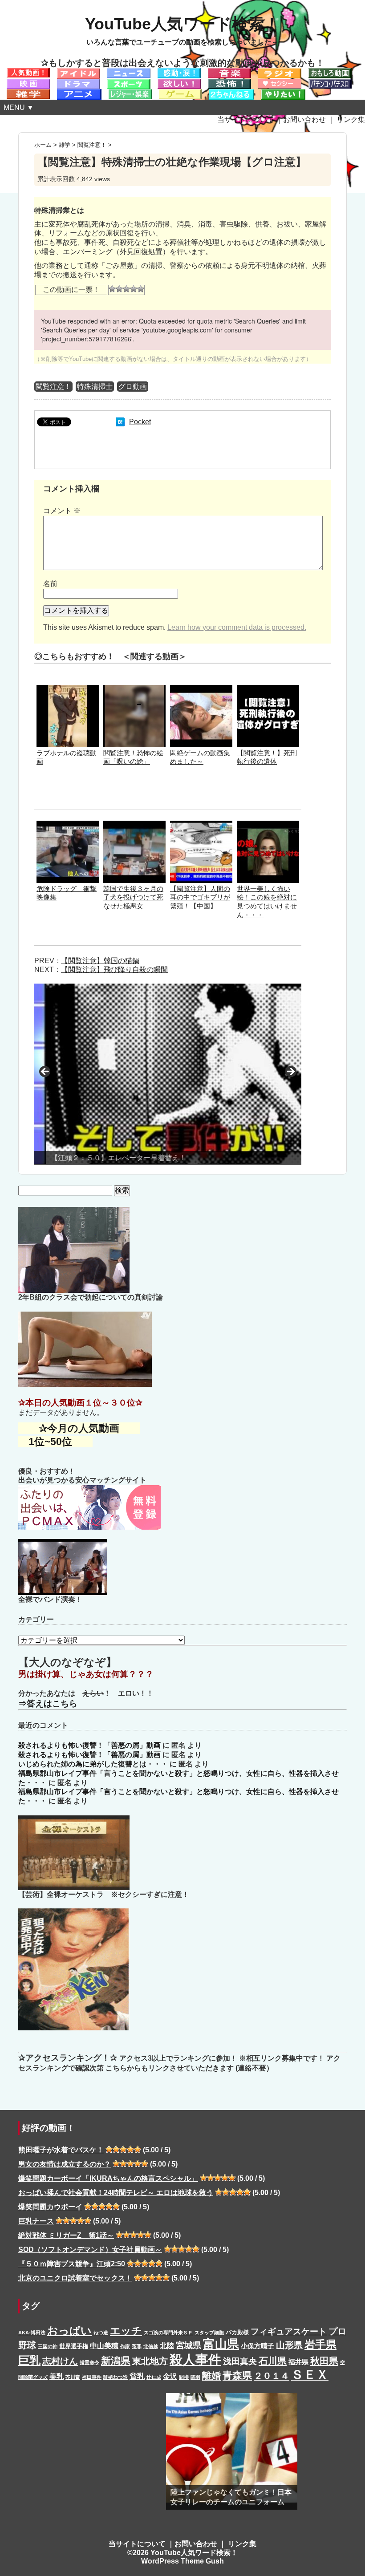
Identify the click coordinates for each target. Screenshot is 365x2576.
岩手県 (320, 2344)
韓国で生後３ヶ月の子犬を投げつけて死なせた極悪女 (133, 897)
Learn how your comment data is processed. (237, 627)
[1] (112, 289)
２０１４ (272, 2376)
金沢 (170, 2376)
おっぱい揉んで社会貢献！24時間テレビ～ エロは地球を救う (116, 2193)
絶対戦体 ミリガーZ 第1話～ (66, 2235)
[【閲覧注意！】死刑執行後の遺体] (268, 689)
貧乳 (137, 2376)
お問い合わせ (304, 119)
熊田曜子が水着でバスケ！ (61, 2150)
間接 (184, 2377)
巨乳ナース (36, 2221)
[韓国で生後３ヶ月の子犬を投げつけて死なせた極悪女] (134, 825)
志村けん (60, 2361)
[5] (141, 289)
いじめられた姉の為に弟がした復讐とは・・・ (93, 1764)
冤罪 (137, 2346)
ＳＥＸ (310, 2375)
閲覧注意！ (53, 387)
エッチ (126, 2331)
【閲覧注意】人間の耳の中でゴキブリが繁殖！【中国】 (200, 897)
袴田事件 (92, 2377)
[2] (119, 289)
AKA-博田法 (32, 2333)
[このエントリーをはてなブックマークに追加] (120, 422)
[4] (134, 289)
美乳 (57, 2376)
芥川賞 (73, 2377)
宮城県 (189, 2345)
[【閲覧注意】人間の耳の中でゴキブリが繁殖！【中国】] (201, 825)
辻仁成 (154, 2377)
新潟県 (116, 2361)
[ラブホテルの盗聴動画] (68, 689)
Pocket (140, 422)
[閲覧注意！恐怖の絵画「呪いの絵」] (134, 689)
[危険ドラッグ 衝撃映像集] (68, 825)
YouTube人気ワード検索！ (182, 24)
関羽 (195, 2377)
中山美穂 (104, 2345)
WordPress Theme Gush (182, 2561)
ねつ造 (101, 2333)
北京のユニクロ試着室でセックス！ (75, 2278)
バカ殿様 (237, 2332)
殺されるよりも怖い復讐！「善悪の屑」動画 (89, 1745)
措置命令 (89, 2362)
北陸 (167, 2345)
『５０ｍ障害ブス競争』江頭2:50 (72, 2264)
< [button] (45, 1072)
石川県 (273, 2361)
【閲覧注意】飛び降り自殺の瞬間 (114, 970)
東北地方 (150, 2361)
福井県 (298, 2362)
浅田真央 (240, 2361)
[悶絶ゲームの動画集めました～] (201, 689)
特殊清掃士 (95, 387)
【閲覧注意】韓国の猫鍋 (100, 961)
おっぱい (69, 2331)
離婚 (211, 2376)
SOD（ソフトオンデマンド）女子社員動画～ (90, 2250)
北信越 (151, 2346)
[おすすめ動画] (28, 72)
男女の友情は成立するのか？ (65, 2164)
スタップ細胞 (209, 2333)
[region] (168, 1074)
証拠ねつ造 (116, 2377)
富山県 (221, 2344)
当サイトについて (246, 119)
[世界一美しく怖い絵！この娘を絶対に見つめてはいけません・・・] (268, 825)
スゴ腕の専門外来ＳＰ (168, 2333)
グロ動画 (133, 387)
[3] (126, 289)
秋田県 (324, 2361)
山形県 (289, 2345)
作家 (125, 2346)
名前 (50, 584)
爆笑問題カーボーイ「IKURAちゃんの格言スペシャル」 (108, 2178)
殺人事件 (195, 2359)
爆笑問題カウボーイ (50, 2207)
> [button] (290, 1072)
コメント (62, 511)
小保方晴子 (258, 2346)
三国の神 (48, 2346)
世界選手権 (74, 2346)
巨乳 (29, 2360)
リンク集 (351, 119)
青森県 (237, 2376)
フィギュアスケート (289, 2331)
